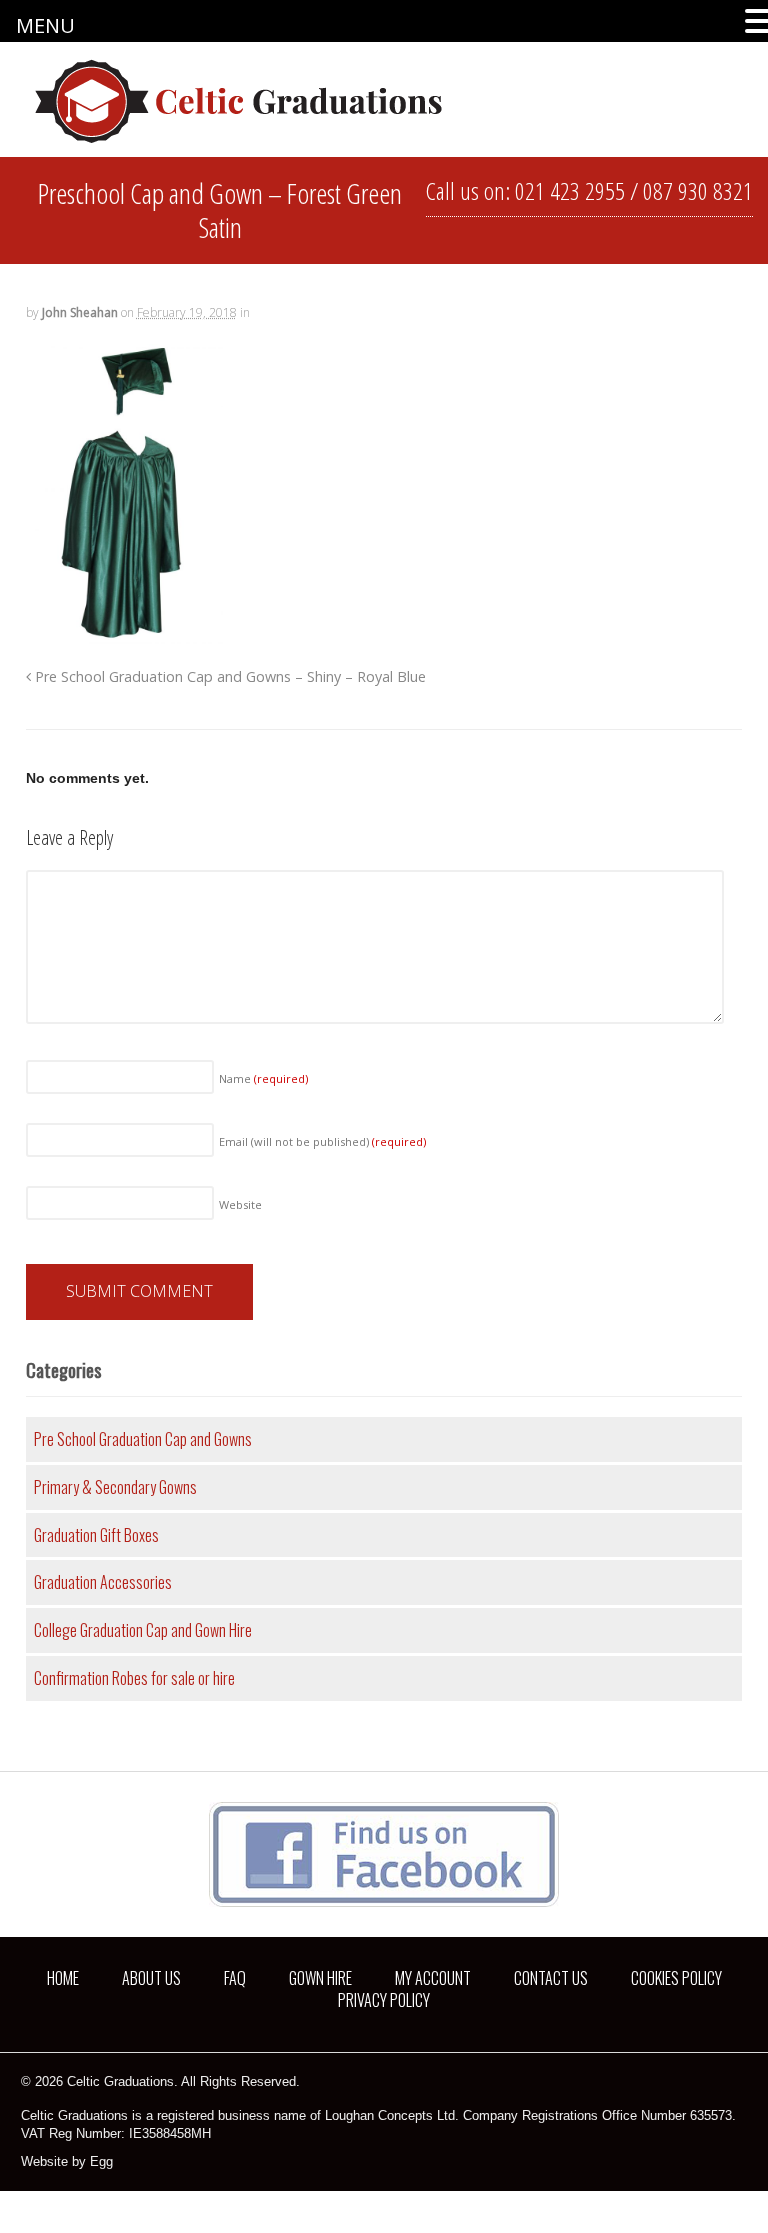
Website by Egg (67, 2161)
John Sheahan (80, 312)
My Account (433, 1978)
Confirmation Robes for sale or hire (134, 1678)
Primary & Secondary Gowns (115, 1487)
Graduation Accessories (103, 1582)
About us (151, 1978)
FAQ (235, 1978)
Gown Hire (320, 1978)
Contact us (551, 1978)
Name (263, 1078)
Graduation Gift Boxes (96, 1535)
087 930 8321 (698, 190)
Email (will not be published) (322, 1141)
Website (240, 1204)
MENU (45, 25)
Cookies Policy (676, 1978)
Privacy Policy (384, 2000)
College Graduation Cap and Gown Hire (143, 1630)
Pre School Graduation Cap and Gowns (143, 1439)
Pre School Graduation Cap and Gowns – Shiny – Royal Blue (228, 676)
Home (63, 1978)
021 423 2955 (570, 190)
